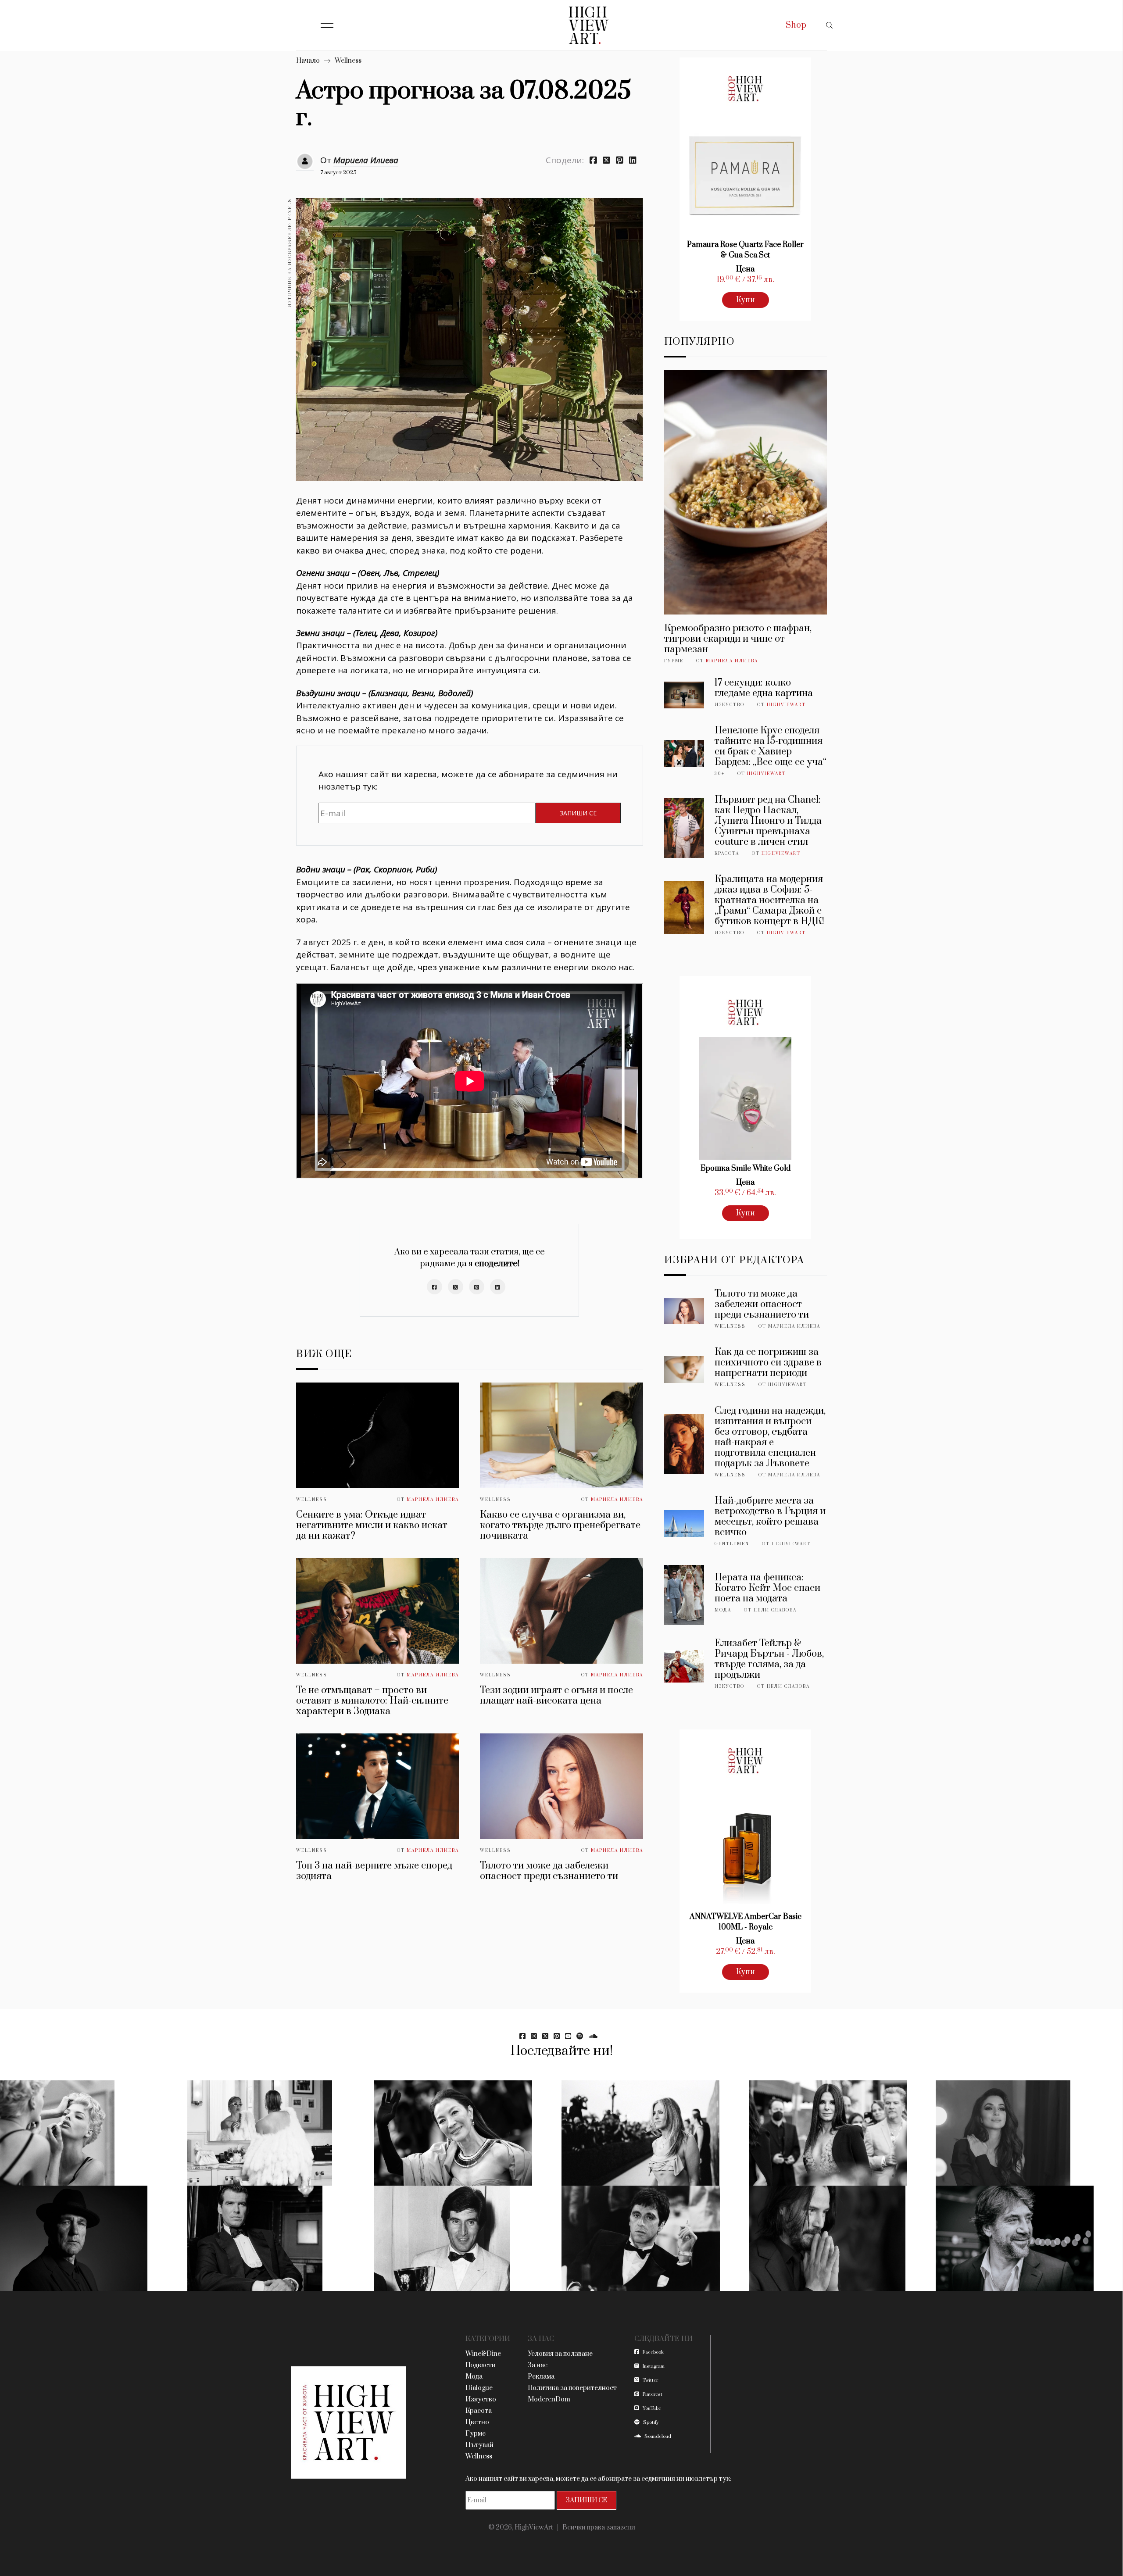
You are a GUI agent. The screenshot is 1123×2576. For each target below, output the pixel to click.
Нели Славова (775, 1610)
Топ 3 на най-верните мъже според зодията (374, 1871)
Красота (727, 854)
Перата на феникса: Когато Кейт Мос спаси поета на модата (767, 1588)
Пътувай (479, 2445)
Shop (796, 25)
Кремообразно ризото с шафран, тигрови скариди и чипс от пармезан (738, 639)
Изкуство (730, 705)
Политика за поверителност (572, 2388)
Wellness (348, 61)
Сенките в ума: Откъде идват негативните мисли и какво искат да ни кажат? (372, 1525)
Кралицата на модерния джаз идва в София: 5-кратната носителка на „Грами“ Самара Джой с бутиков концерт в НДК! (769, 900)
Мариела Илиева (366, 160)
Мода (723, 1610)
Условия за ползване (560, 2354)
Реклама (541, 2377)
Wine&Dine (483, 2354)
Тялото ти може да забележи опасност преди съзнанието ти (549, 1871)
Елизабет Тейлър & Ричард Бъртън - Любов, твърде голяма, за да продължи (769, 1659)
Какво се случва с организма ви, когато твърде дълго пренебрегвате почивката (560, 1525)
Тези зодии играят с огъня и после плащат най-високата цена (556, 1695)
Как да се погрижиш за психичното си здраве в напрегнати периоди (768, 1363)
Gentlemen (732, 1544)
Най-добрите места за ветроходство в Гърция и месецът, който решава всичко (770, 1517)
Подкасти (481, 2365)
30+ (720, 774)
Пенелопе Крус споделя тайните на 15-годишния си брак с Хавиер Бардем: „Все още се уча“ (771, 746)
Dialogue (479, 2388)
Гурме (674, 661)
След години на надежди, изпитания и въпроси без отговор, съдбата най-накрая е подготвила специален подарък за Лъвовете (770, 1437)
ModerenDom (549, 2399)
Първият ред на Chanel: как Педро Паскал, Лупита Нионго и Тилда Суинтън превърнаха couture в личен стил (768, 821)
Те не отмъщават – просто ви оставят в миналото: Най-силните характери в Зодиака (372, 1701)
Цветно (477, 2422)
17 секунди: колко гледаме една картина (764, 688)
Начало (308, 61)
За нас (538, 2365)
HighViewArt (786, 705)
